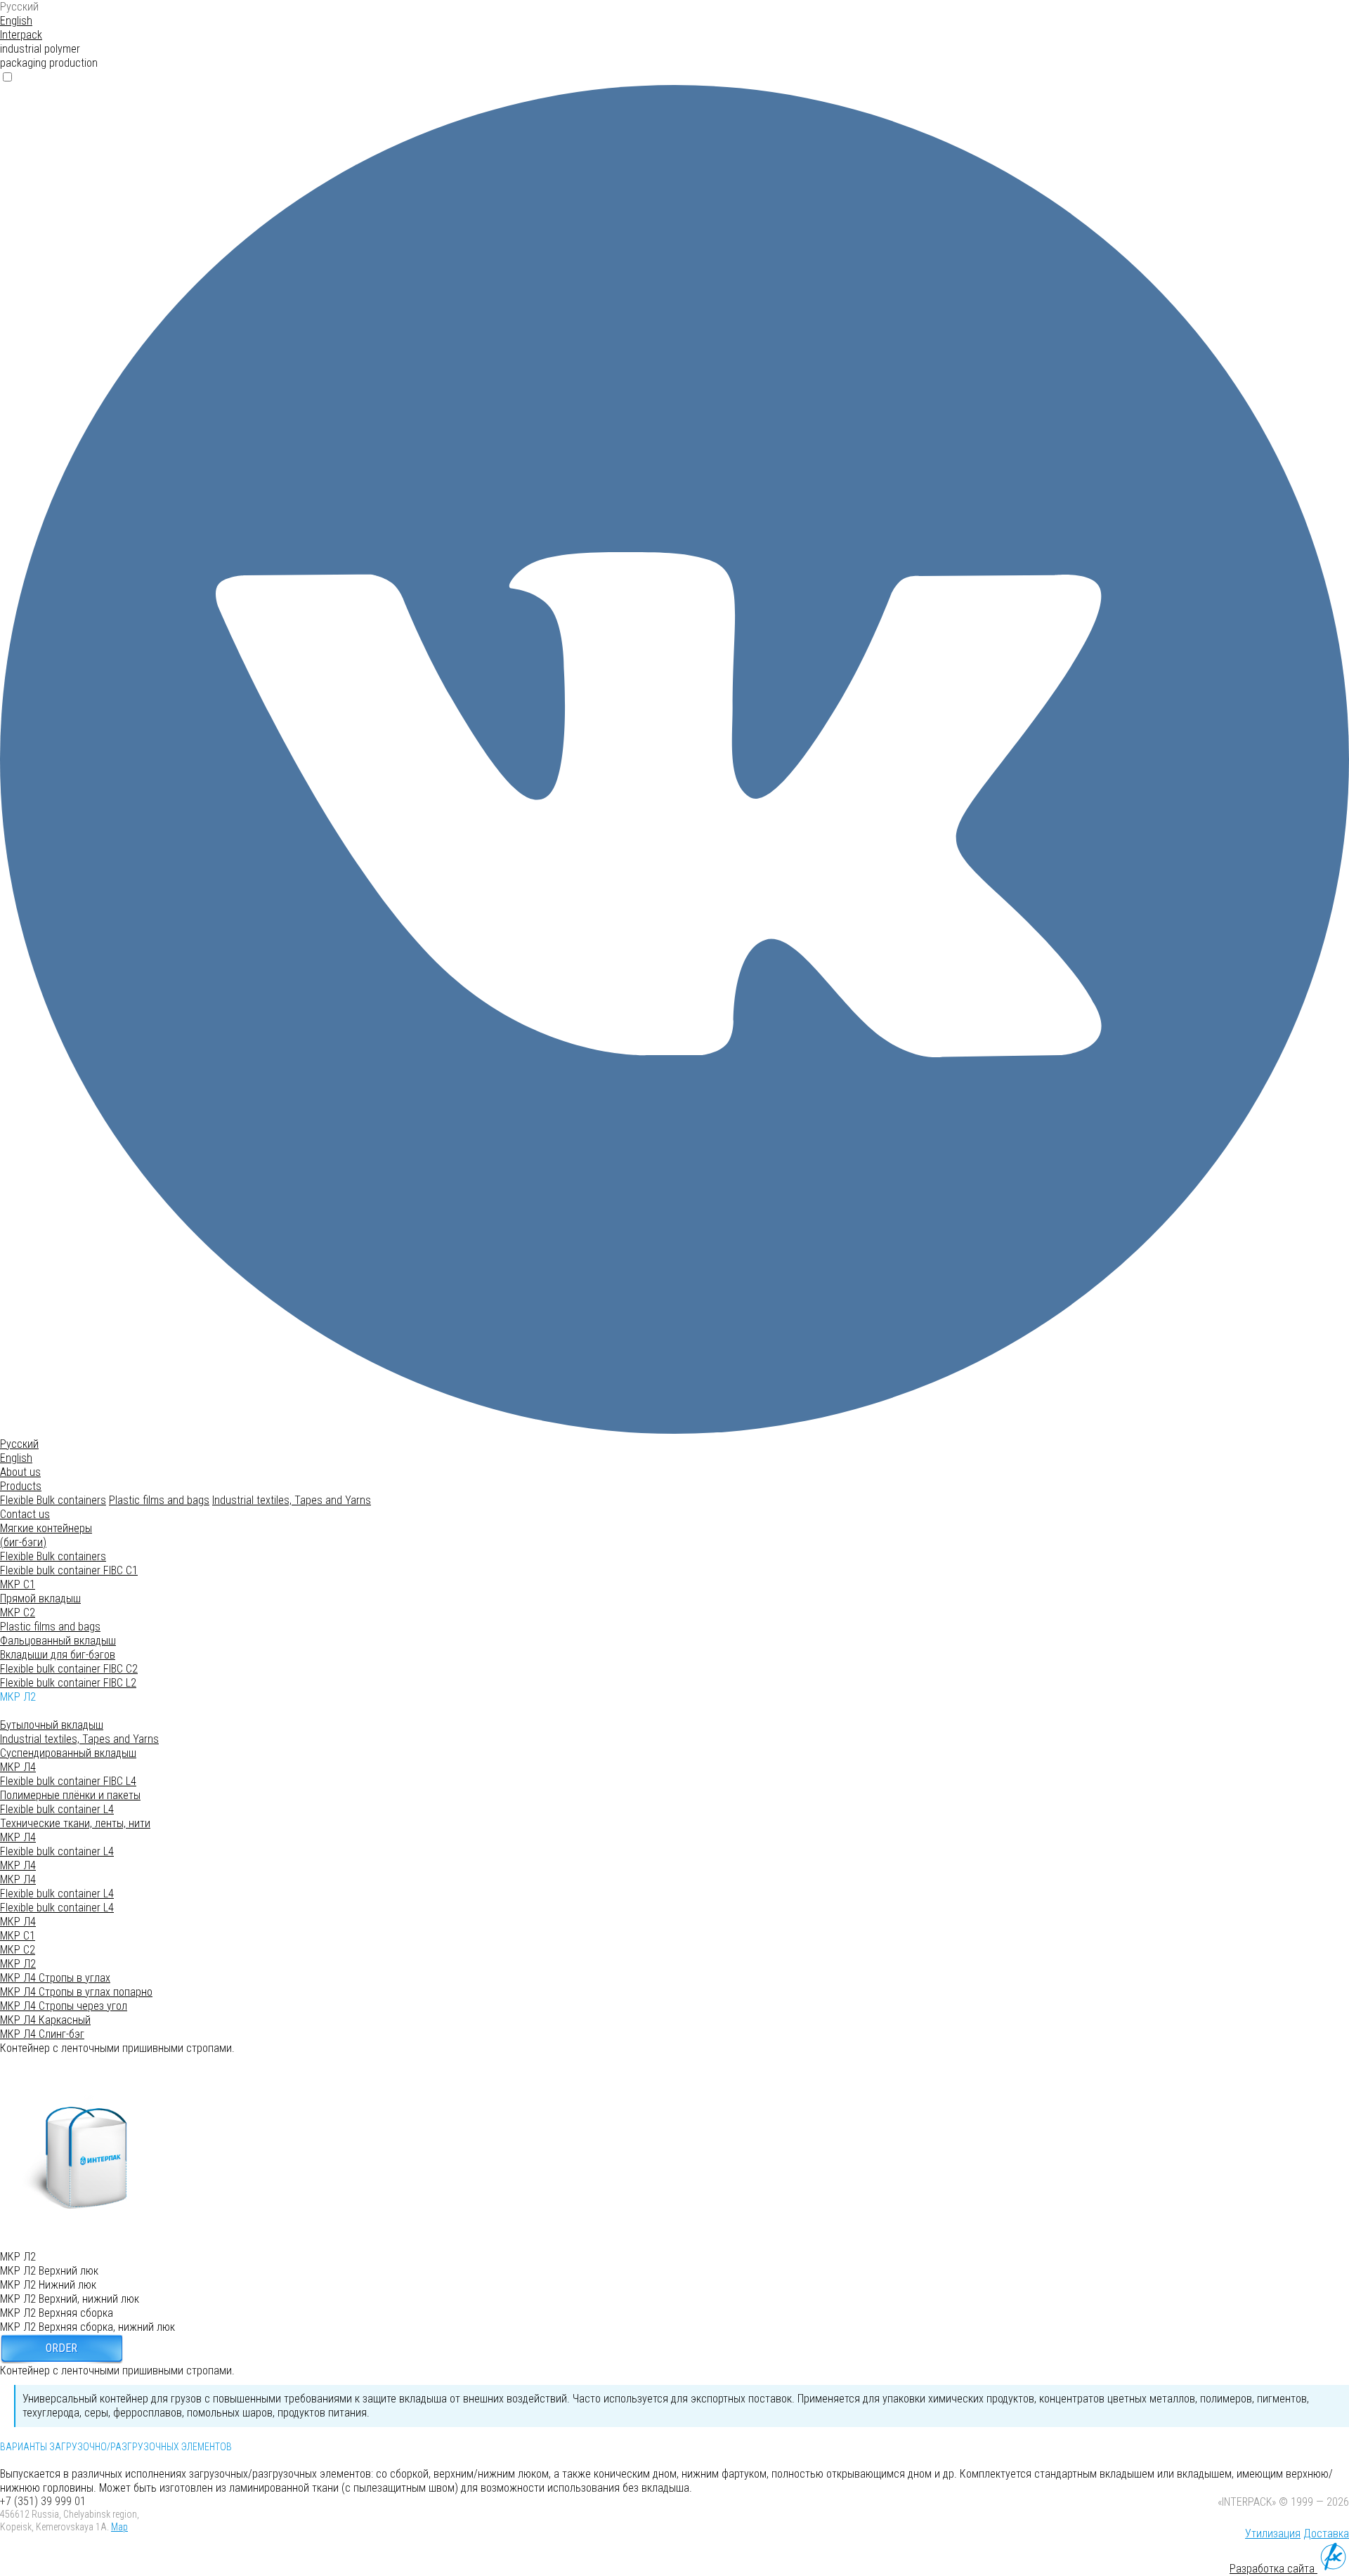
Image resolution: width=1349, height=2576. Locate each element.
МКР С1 (18, 1584)
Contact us (25, 1514)
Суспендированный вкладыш (68, 1753)
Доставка (1326, 2533)
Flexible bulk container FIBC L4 (68, 1781)
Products (21, 1486)
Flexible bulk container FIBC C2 (69, 1669)
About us (20, 1472)
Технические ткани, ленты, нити (75, 1823)
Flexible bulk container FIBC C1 (69, 1570)
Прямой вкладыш (40, 1598)
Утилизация (1273, 2533)
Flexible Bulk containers (53, 1500)
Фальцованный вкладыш (58, 1641)
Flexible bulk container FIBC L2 (68, 1683)
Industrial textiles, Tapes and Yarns (292, 1500)
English (16, 21)
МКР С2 (18, 1613)
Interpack (21, 35)
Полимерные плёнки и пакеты (70, 1795)
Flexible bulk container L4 (57, 1809)
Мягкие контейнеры (46, 1535)
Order (61, 2348)
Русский (19, 7)
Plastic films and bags (159, 1500)
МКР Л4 (18, 1767)
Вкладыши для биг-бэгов (58, 1655)
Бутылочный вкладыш (52, 1725)
